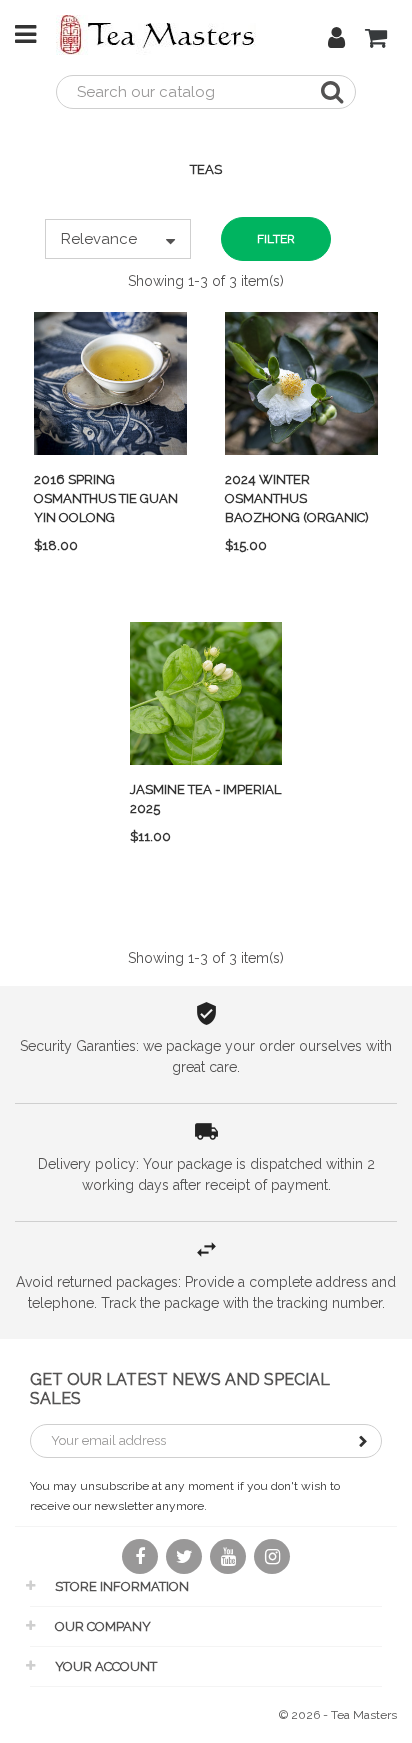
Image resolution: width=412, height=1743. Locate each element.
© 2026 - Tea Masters (338, 1715)
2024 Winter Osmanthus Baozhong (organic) (297, 498)
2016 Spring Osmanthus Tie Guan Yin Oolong (106, 498)
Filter (276, 239)
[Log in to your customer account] (336, 41)
